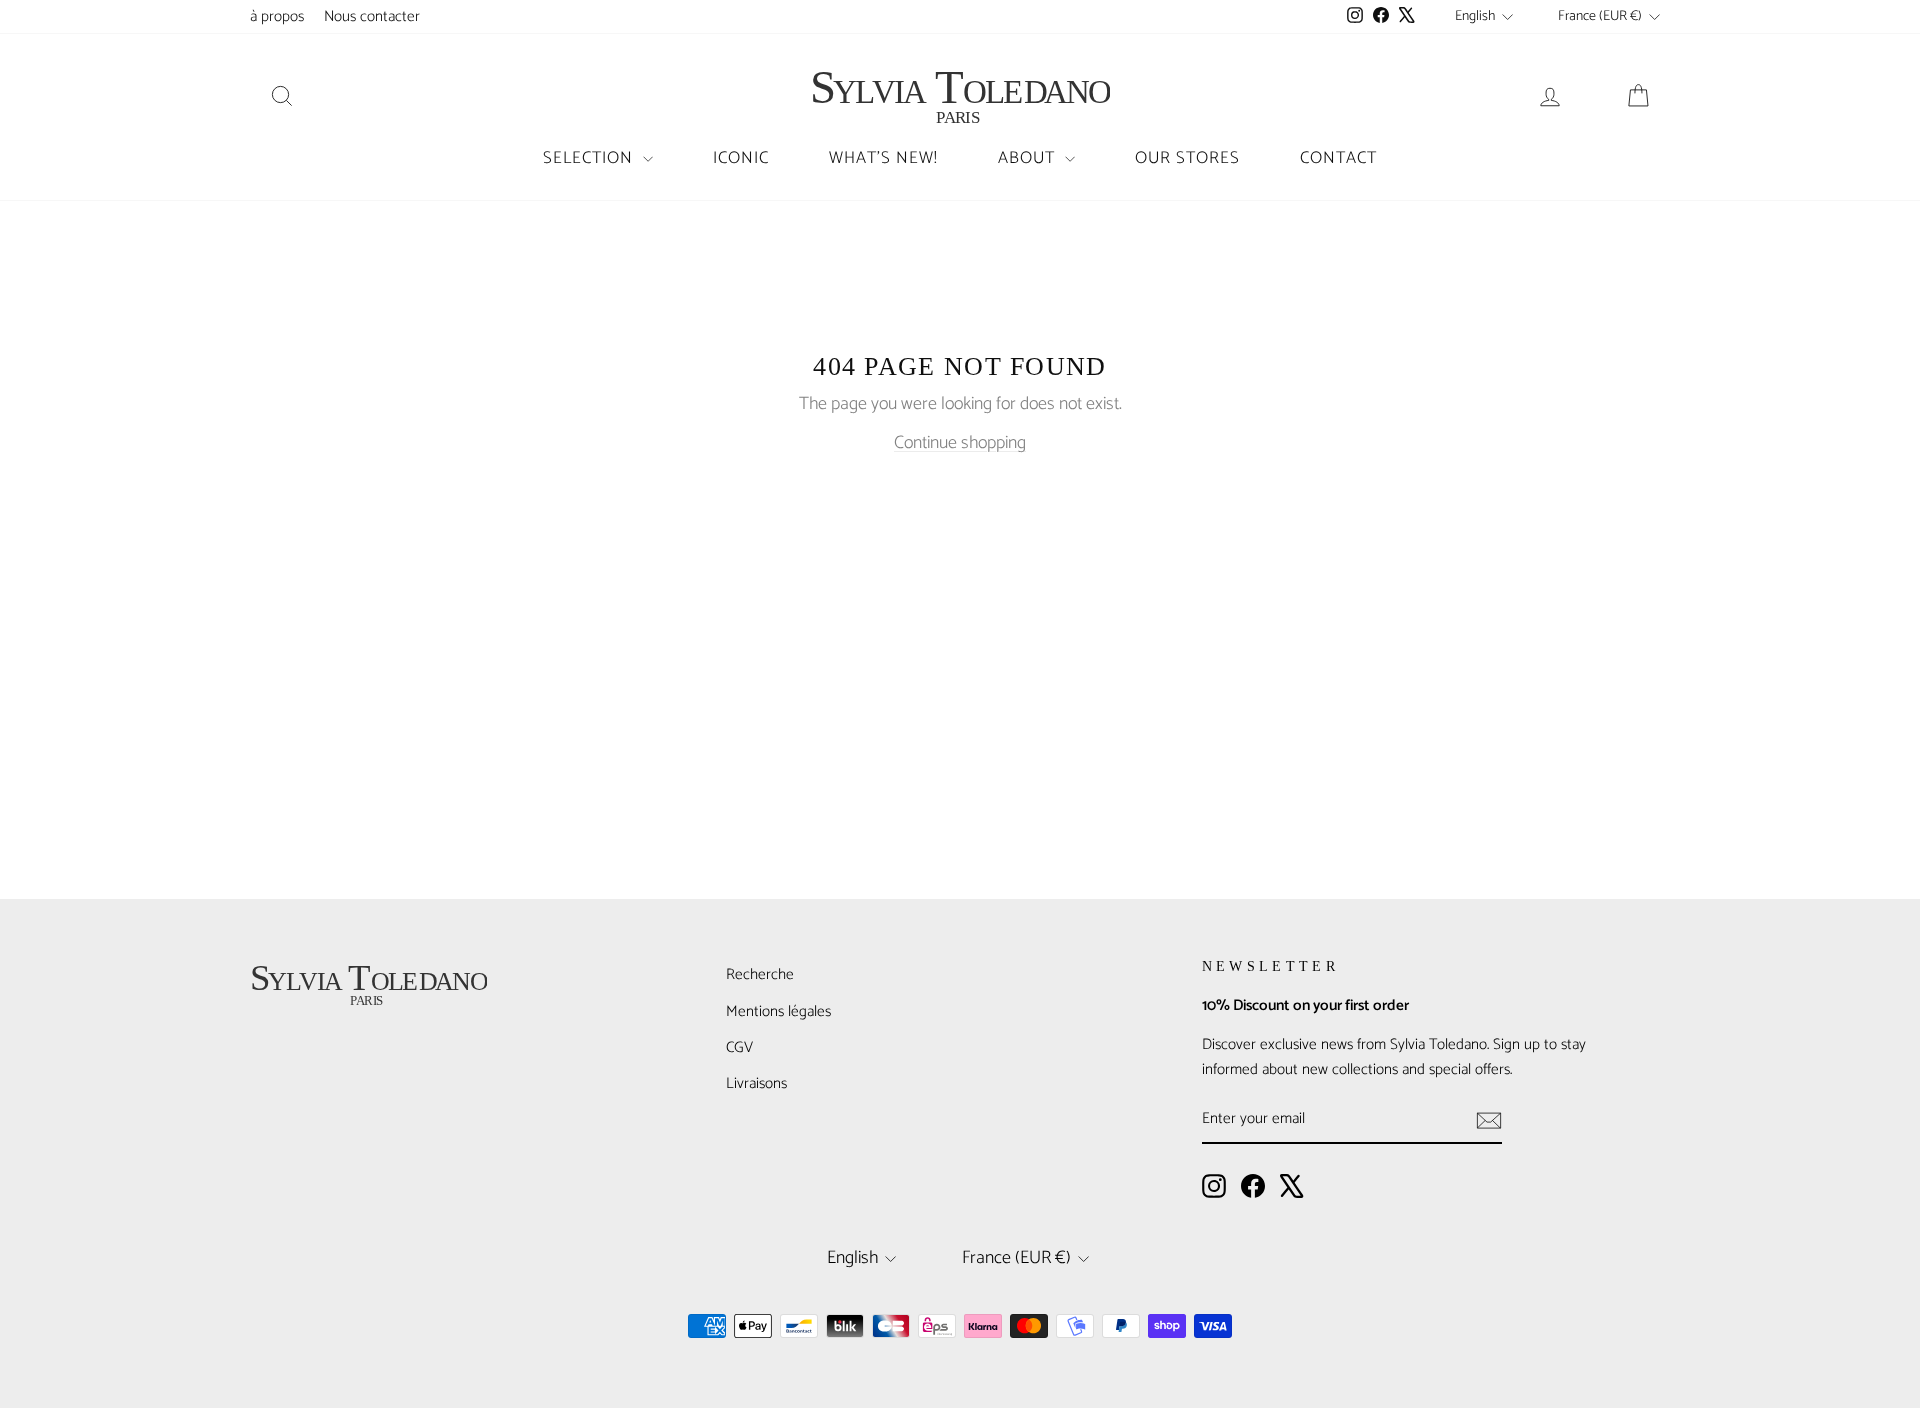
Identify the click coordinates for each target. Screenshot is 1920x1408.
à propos (277, 16)
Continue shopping (960, 443)
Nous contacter (372, 16)
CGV (739, 1047)
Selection (590, 158)
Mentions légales (778, 1011)
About (1029, 158)
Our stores (1187, 158)
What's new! (883, 158)
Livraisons (756, 1083)
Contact (1338, 158)
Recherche (760, 974)
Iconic (741, 158)
